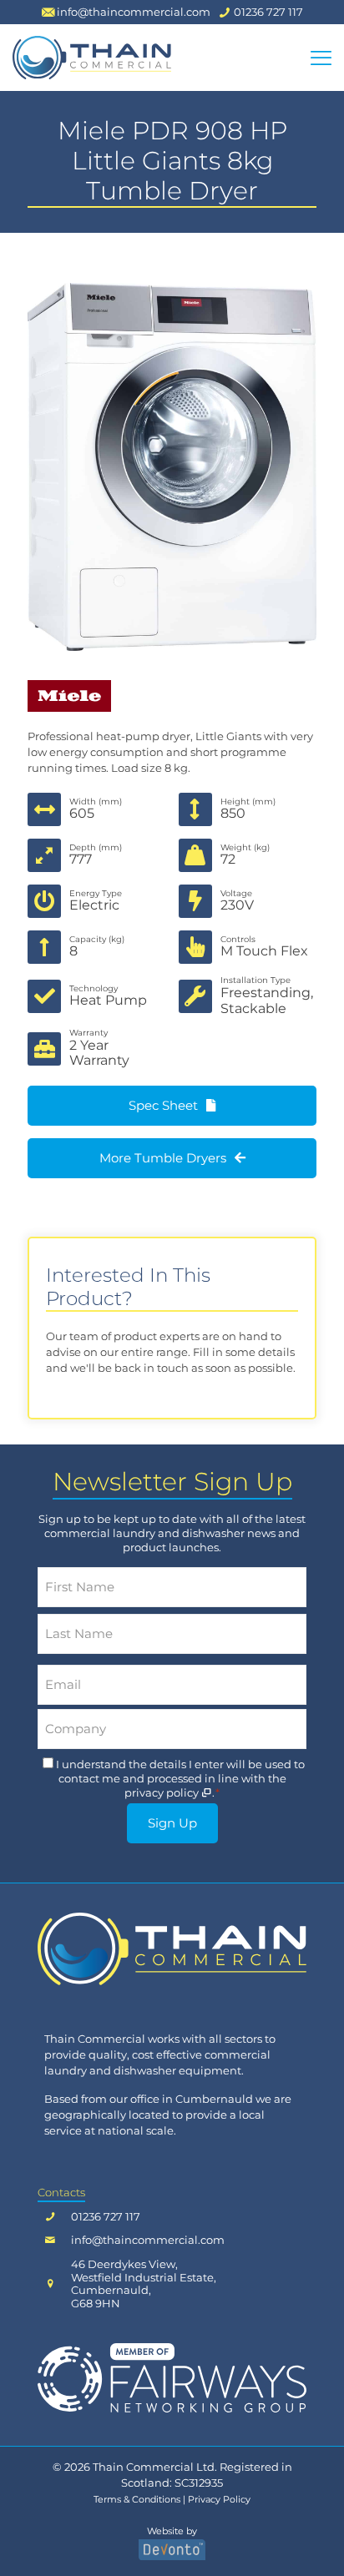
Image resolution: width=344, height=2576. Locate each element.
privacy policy (163, 1792)
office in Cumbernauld (192, 2099)
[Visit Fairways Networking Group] (172, 2377)
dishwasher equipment (177, 2070)
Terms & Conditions (137, 2500)
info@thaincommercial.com (148, 2240)
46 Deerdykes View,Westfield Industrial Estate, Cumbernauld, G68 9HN (144, 2284)
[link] (172, 1948)
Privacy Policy (219, 2500)
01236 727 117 (106, 2217)
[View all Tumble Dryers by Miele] (172, 696)
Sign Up (172, 1823)
